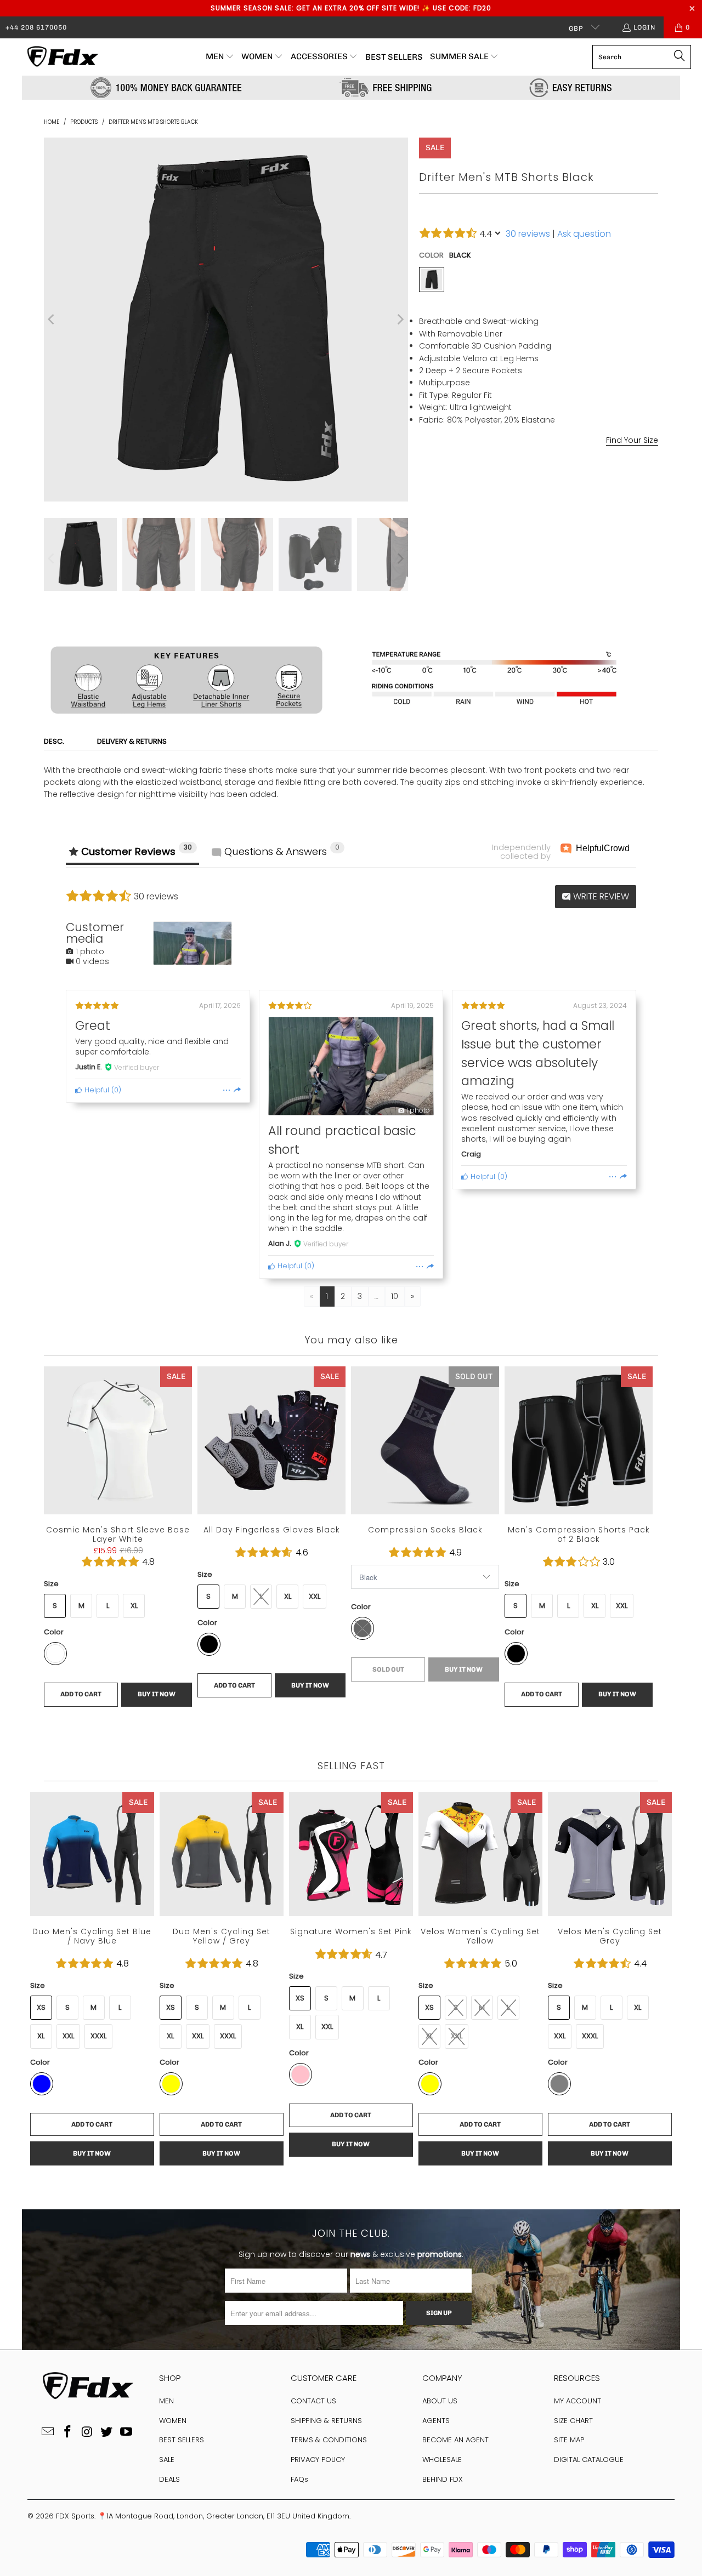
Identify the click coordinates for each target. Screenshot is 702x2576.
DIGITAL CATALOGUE (589, 2460)
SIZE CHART (573, 2421)
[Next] (400, 320)
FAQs (299, 2479)
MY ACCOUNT (578, 2401)
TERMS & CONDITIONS (329, 2440)
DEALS (169, 2479)
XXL (562, 482)
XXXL (593, 482)
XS (430, 482)
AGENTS (436, 2421)
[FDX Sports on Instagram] (87, 2432)
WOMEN (173, 2421)
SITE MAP (569, 2440)
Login (644, 27)
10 (395, 1296)
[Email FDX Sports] (48, 2432)
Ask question (584, 234)
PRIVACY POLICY (318, 2460)
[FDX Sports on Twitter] (107, 2432)
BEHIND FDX (443, 2479)
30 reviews (528, 234)
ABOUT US (440, 2401)
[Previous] (52, 320)
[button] (220, 57)
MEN (166, 2401)
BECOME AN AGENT (455, 2440)
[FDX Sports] (62, 57)
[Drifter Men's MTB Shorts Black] (432, 280)
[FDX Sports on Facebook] (67, 2432)
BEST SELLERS (182, 2440)
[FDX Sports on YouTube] (127, 2432)
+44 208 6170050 (36, 27)
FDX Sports (75, 2516)
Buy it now (600, 611)
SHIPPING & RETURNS (326, 2421)
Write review (600, 896)
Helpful (96, 1090)
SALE (167, 2460)
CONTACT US (313, 2401)
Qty (425, 559)
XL (536, 482)
